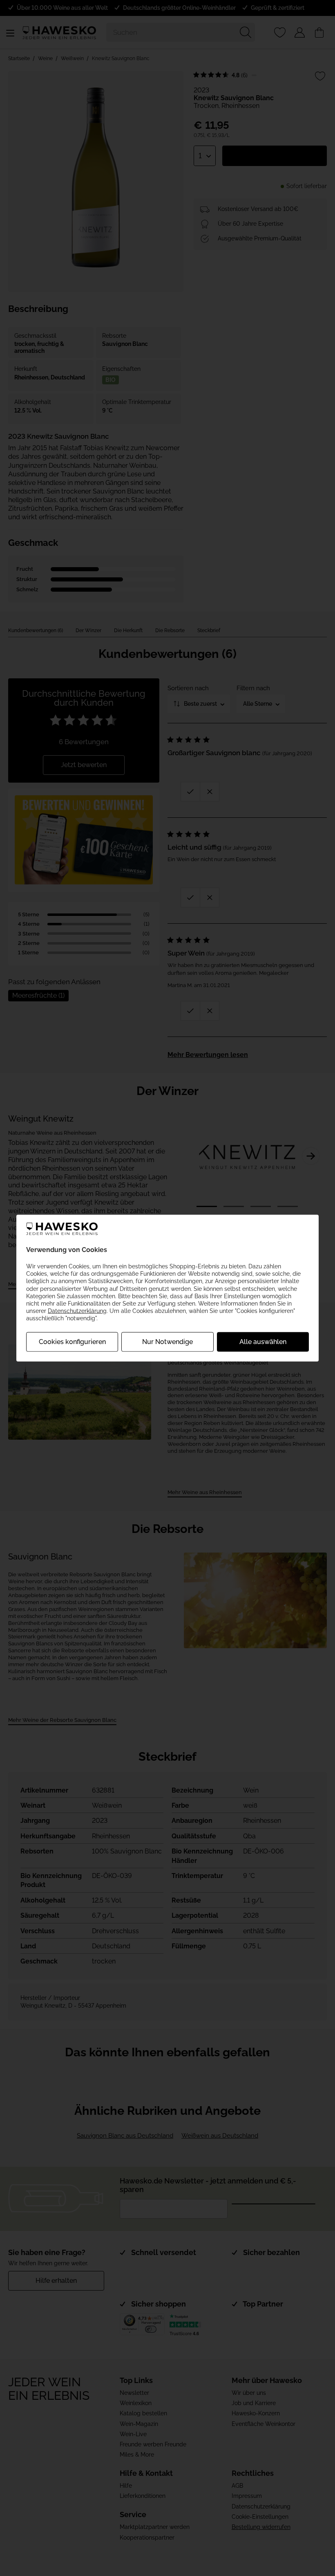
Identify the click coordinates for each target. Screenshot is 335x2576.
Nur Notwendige (167, 1341)
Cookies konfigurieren (72, 1341)
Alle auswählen (263, 1341)
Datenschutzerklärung (77, 1311)
